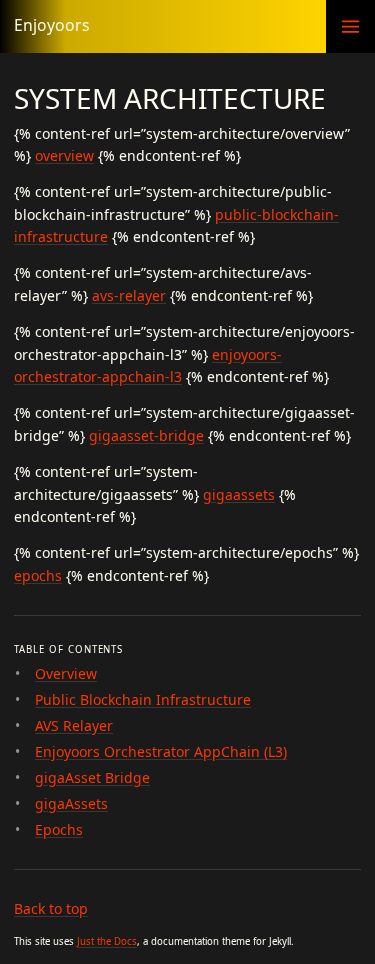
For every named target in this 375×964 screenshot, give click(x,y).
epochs (38, 575)
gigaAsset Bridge (92, 777)
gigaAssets (71, 803)
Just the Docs (107, 941)
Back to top (51, 908)
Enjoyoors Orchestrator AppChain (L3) (161, 751)
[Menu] (350, 26)
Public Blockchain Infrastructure (143, 699)
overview (64, 155)
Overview (66, 673)
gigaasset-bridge (146, 435)
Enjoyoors (52, 25)
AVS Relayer (74, 725)
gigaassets (239, 494)
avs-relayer (129, 295)
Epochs (59, 829)
